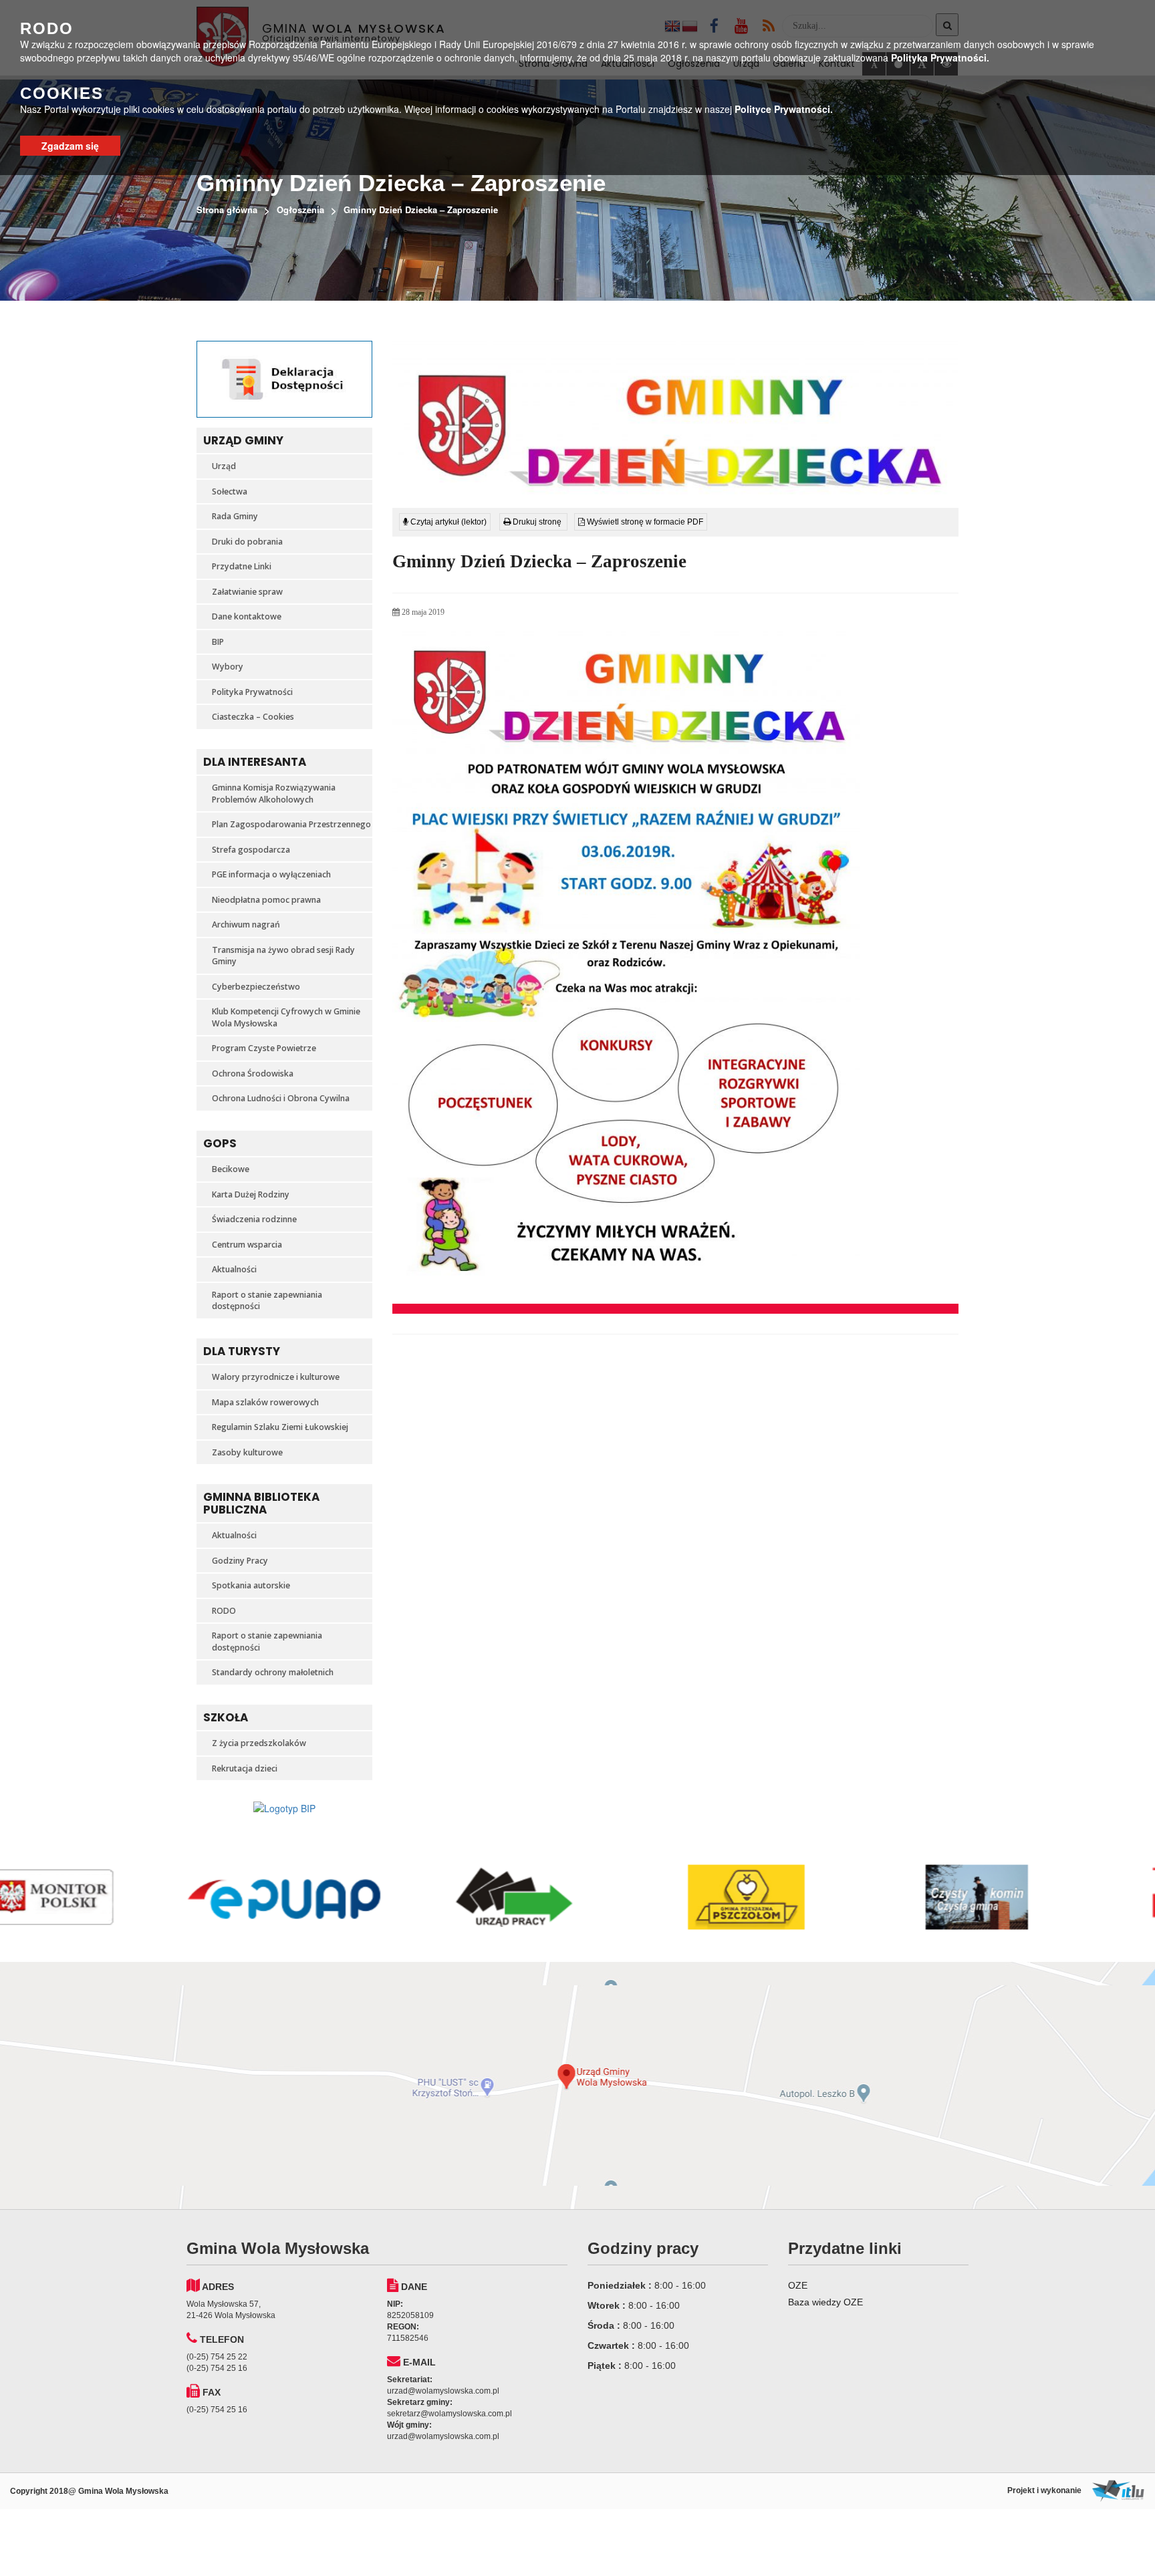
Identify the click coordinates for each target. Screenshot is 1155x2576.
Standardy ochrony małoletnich (273, 1672)
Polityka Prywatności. (940, 57)
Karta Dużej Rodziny (251, 1194)
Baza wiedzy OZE (825, 2302)
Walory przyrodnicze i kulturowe (276, 1377)
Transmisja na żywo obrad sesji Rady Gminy (283, 956)
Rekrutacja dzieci (245, 1768)
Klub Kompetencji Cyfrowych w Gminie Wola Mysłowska (286, 1017)
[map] (577, 2086)
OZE (798, 2285)
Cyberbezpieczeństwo (256, 987)
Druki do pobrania (247, 542)
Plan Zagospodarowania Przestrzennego (291, 824)
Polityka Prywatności (252, 692)
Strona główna (227, 209)
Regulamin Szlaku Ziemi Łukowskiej (280, 1427)
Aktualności (234, 1269)
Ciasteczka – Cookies (253, 717)
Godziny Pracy (240, 1561)
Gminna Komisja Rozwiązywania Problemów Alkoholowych (274, 794)
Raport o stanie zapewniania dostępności (267, 1301)
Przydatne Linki (242, 566)
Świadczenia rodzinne (254, 1219)
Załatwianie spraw (247, 592)
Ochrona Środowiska (253, 1074)
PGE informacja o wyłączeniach (271, 874)
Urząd (224, 466)
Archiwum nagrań (246, 924)
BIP (218, 642)
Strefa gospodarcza (251, 850)
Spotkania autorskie (251, 1585)
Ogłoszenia (300, 209)
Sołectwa (230, 491)
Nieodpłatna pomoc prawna (266, 900)
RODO (224, 1611)
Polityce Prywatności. (784, 109)
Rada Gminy (235, 516)
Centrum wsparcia (247, 1245)
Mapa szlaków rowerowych (265, 1402)
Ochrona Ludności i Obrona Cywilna (281, 1098)
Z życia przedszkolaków (259, 1743)
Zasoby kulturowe (247, 1452)
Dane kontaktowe (247, 616)
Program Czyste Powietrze (264, 1048)
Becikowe (231, 1169)
